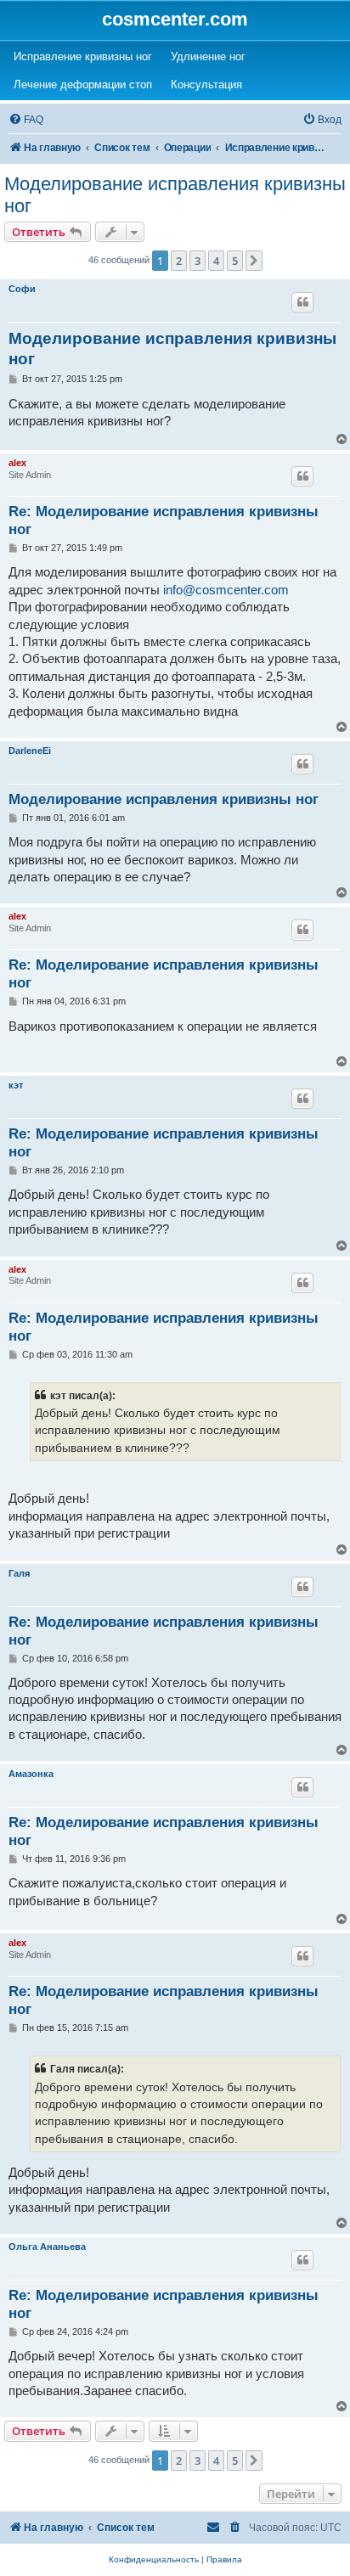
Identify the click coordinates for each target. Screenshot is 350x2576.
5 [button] (235, 261)
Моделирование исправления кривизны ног (175, 195)
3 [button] (198, 261)
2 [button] (179, 261)
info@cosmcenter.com (226, 590)
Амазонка (31, 1774)
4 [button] (216, 261)
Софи (22, 289)
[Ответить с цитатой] (302, 302)
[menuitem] (26, 120)
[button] (254, 261)
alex (17, 463)
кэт (16, 1085)
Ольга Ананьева (47, 2247)
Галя (19, 1573)
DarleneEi (30, 751)
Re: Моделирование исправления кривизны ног (164, 520)
